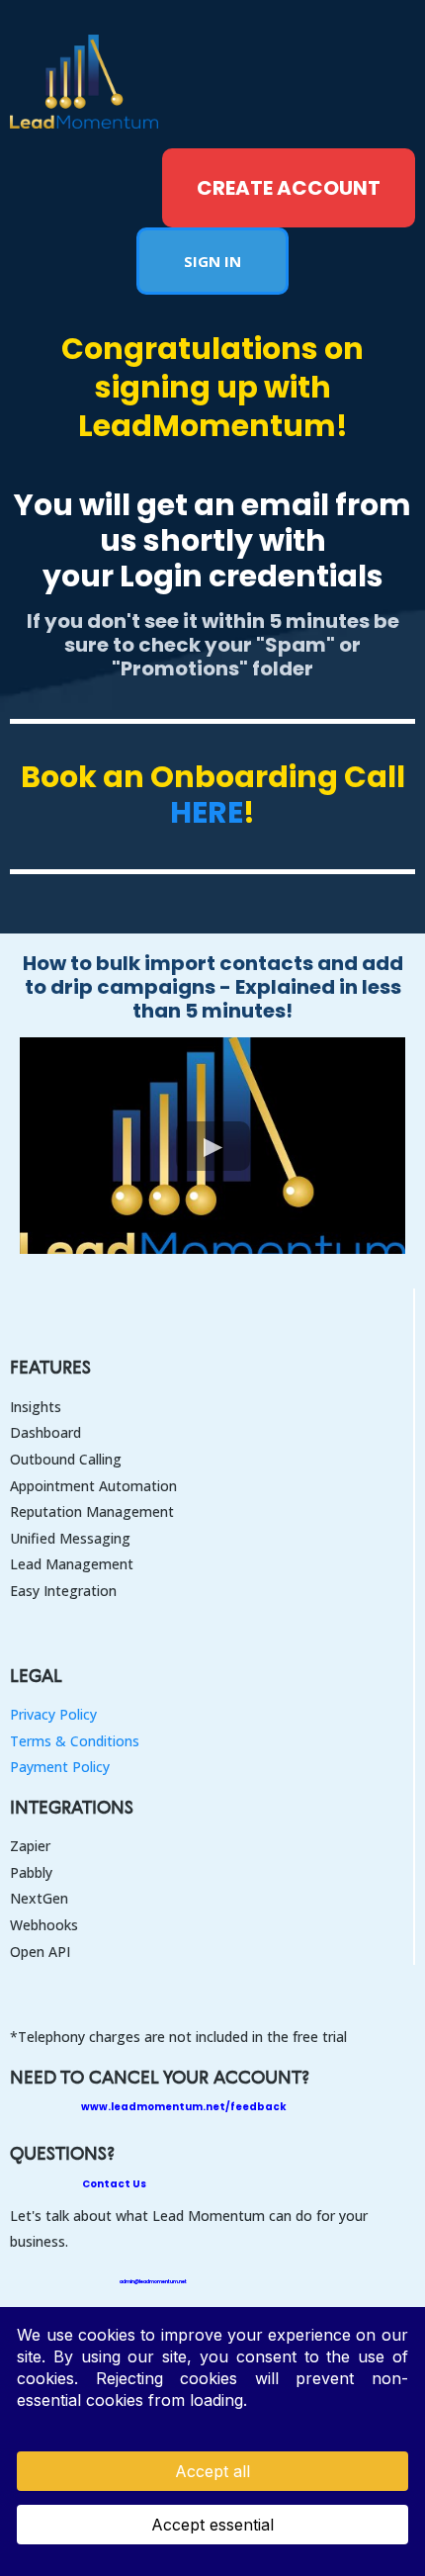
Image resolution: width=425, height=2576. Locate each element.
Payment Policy (60, 1767)
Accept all (212, 2471)
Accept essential (212, 2525)
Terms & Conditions (75, 1741)
